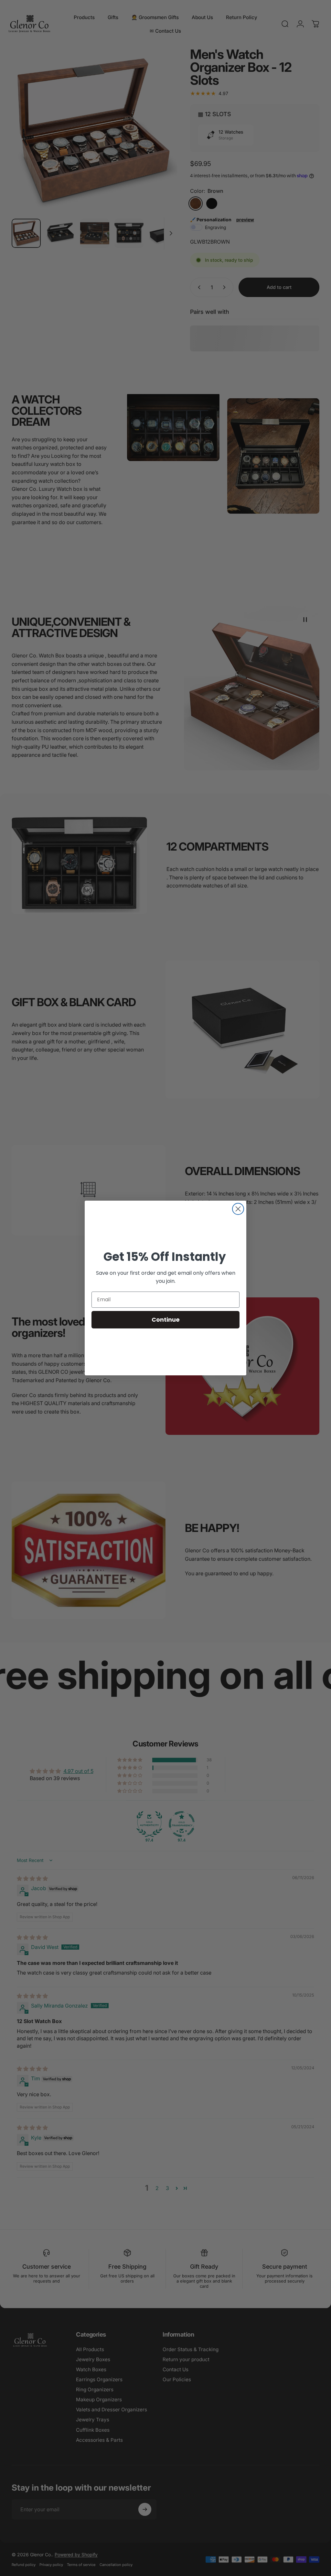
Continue (166, 1320)
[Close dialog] (238, 1209)
